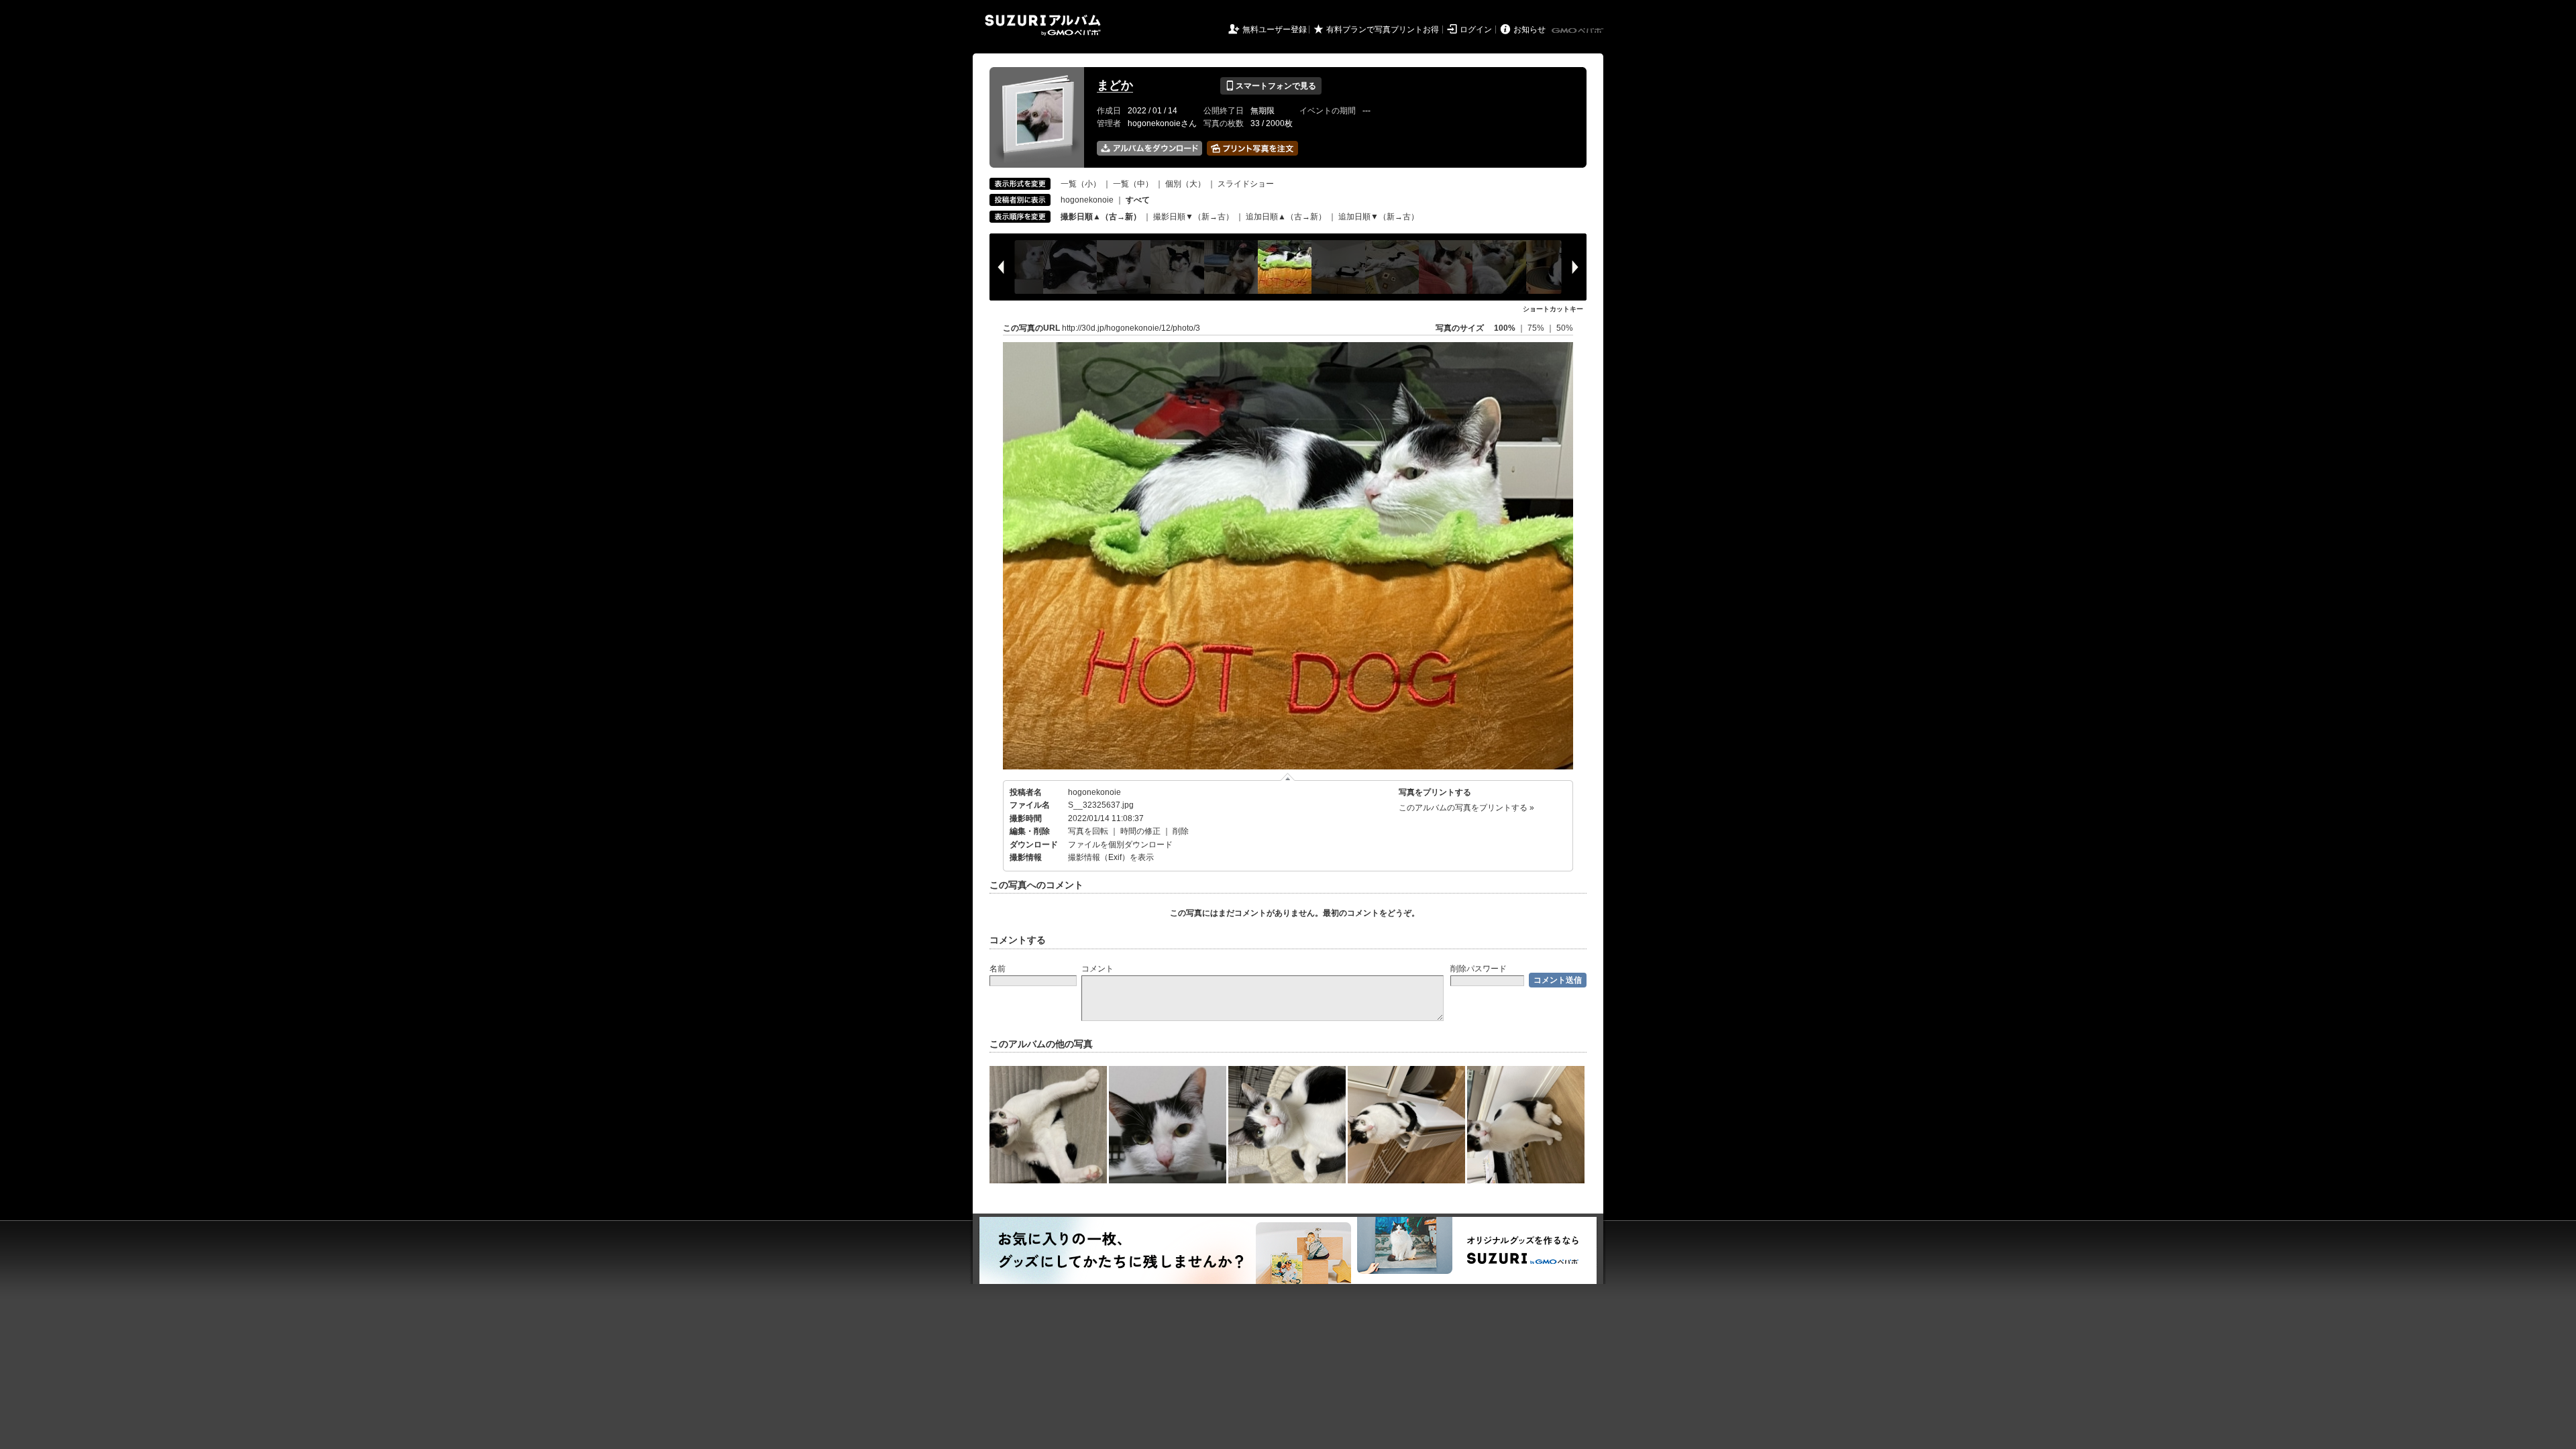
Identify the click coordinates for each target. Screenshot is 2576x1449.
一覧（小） (1081, 184)
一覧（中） (1133, 184)
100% (1505, 328)
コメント (1097, 969)
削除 (1181, 831)
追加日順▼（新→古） (1379, 217)
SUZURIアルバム (1043, 25)
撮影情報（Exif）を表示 (1111, 857)
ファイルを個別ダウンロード (1120, 845)
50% (1565, 328)
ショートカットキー (1553, 309)
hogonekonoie (1087, 200)
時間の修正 (1140, 831)
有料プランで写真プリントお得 (1383, 30)
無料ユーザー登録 (1275, 30)
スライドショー (1246, 184)
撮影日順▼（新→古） (1193, 217)
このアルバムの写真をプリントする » (1466, 808)
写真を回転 (1088, 831)
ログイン (1476, 30)
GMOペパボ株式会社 (1578, 31)
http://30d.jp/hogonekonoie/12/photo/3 (1131, 328)
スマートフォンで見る (1271, 86)
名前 (998, 969)
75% (1537, 328)
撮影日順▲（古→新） (1101, 217)
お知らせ (1529, 30)
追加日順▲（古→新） (1286, 217)
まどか (1115, 85)
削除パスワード (1479, 969)
